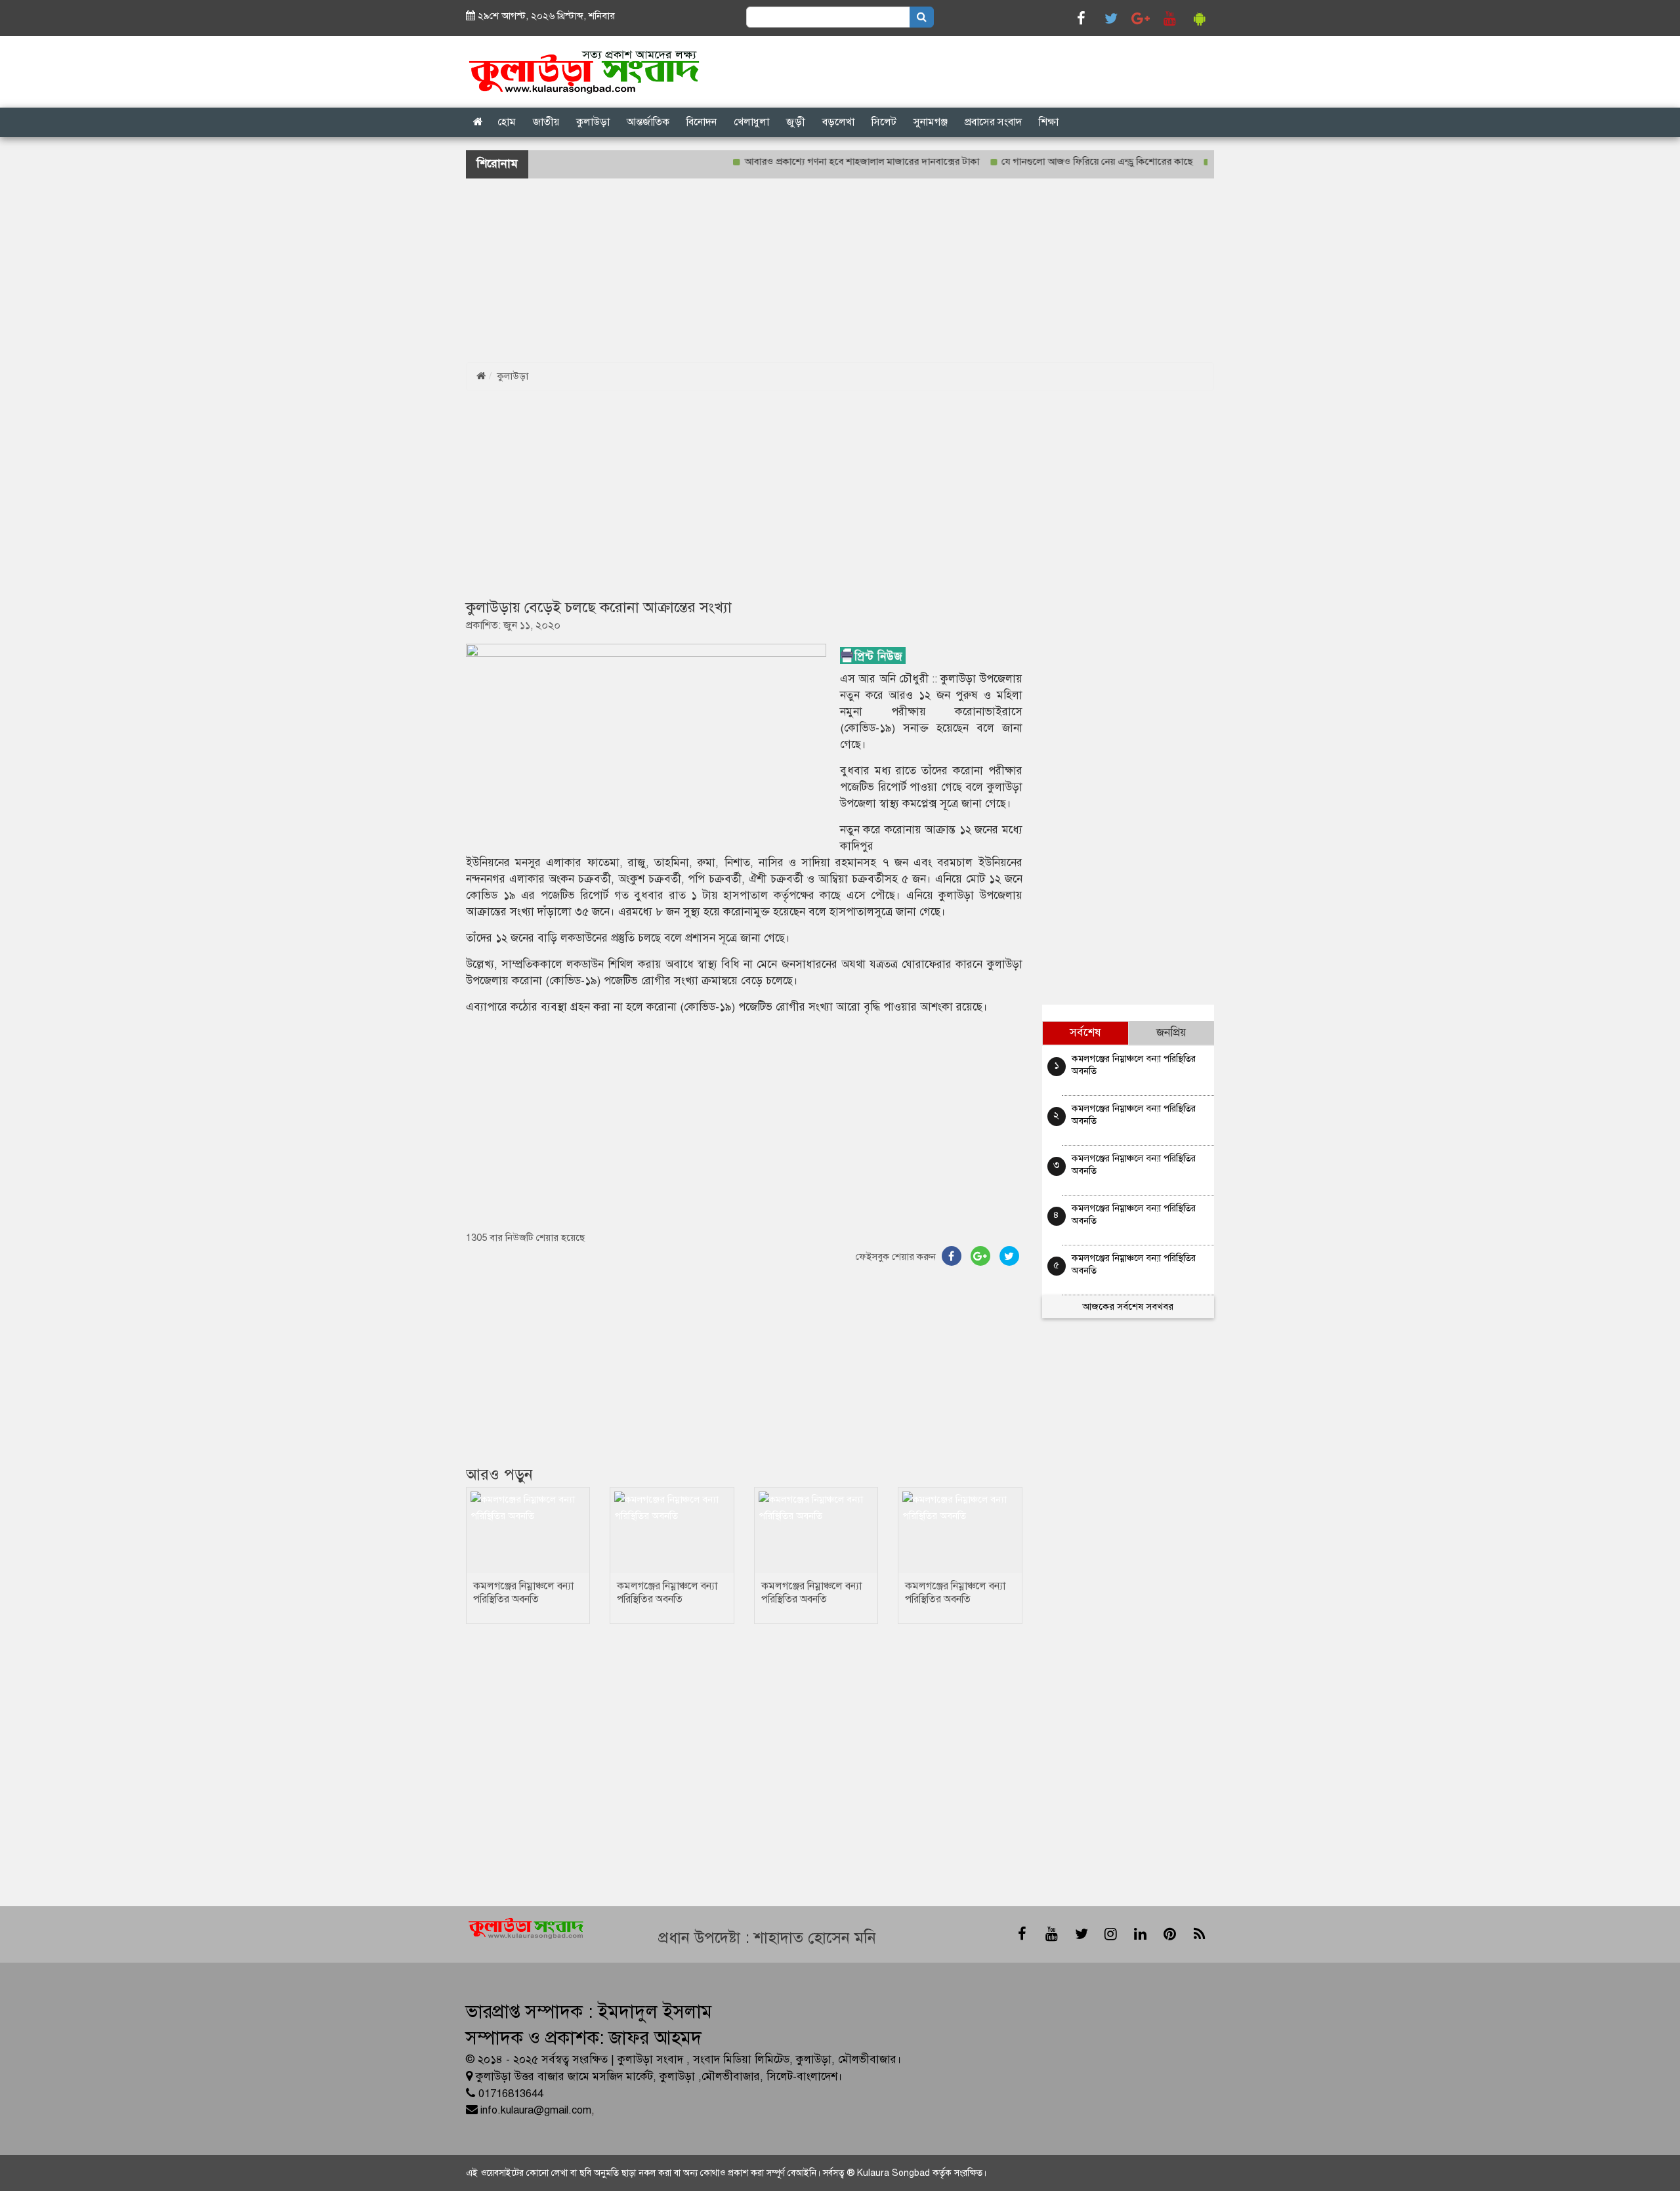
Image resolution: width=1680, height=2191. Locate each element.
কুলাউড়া (593, 122)
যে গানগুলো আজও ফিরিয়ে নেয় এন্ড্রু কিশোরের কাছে (1054, 161)
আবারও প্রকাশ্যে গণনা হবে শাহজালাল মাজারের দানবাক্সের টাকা (818, 161)
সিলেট (884, 122)
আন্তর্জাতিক (648, 122)
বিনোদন (702, 122)
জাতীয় (546, 122)
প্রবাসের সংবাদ (993, 122)
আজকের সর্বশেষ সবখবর (1128, 1306)
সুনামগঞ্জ (931, 122)
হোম (507, 122)
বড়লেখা (838, 122)
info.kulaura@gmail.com (536, 2110)
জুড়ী (796, 122)
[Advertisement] (394, 270)
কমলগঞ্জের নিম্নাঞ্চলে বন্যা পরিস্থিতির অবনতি (523, 1593)
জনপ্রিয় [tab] (1171, 1033)
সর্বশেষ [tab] (1085, 1033)
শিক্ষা (1049, 122)
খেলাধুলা (751, 122)
